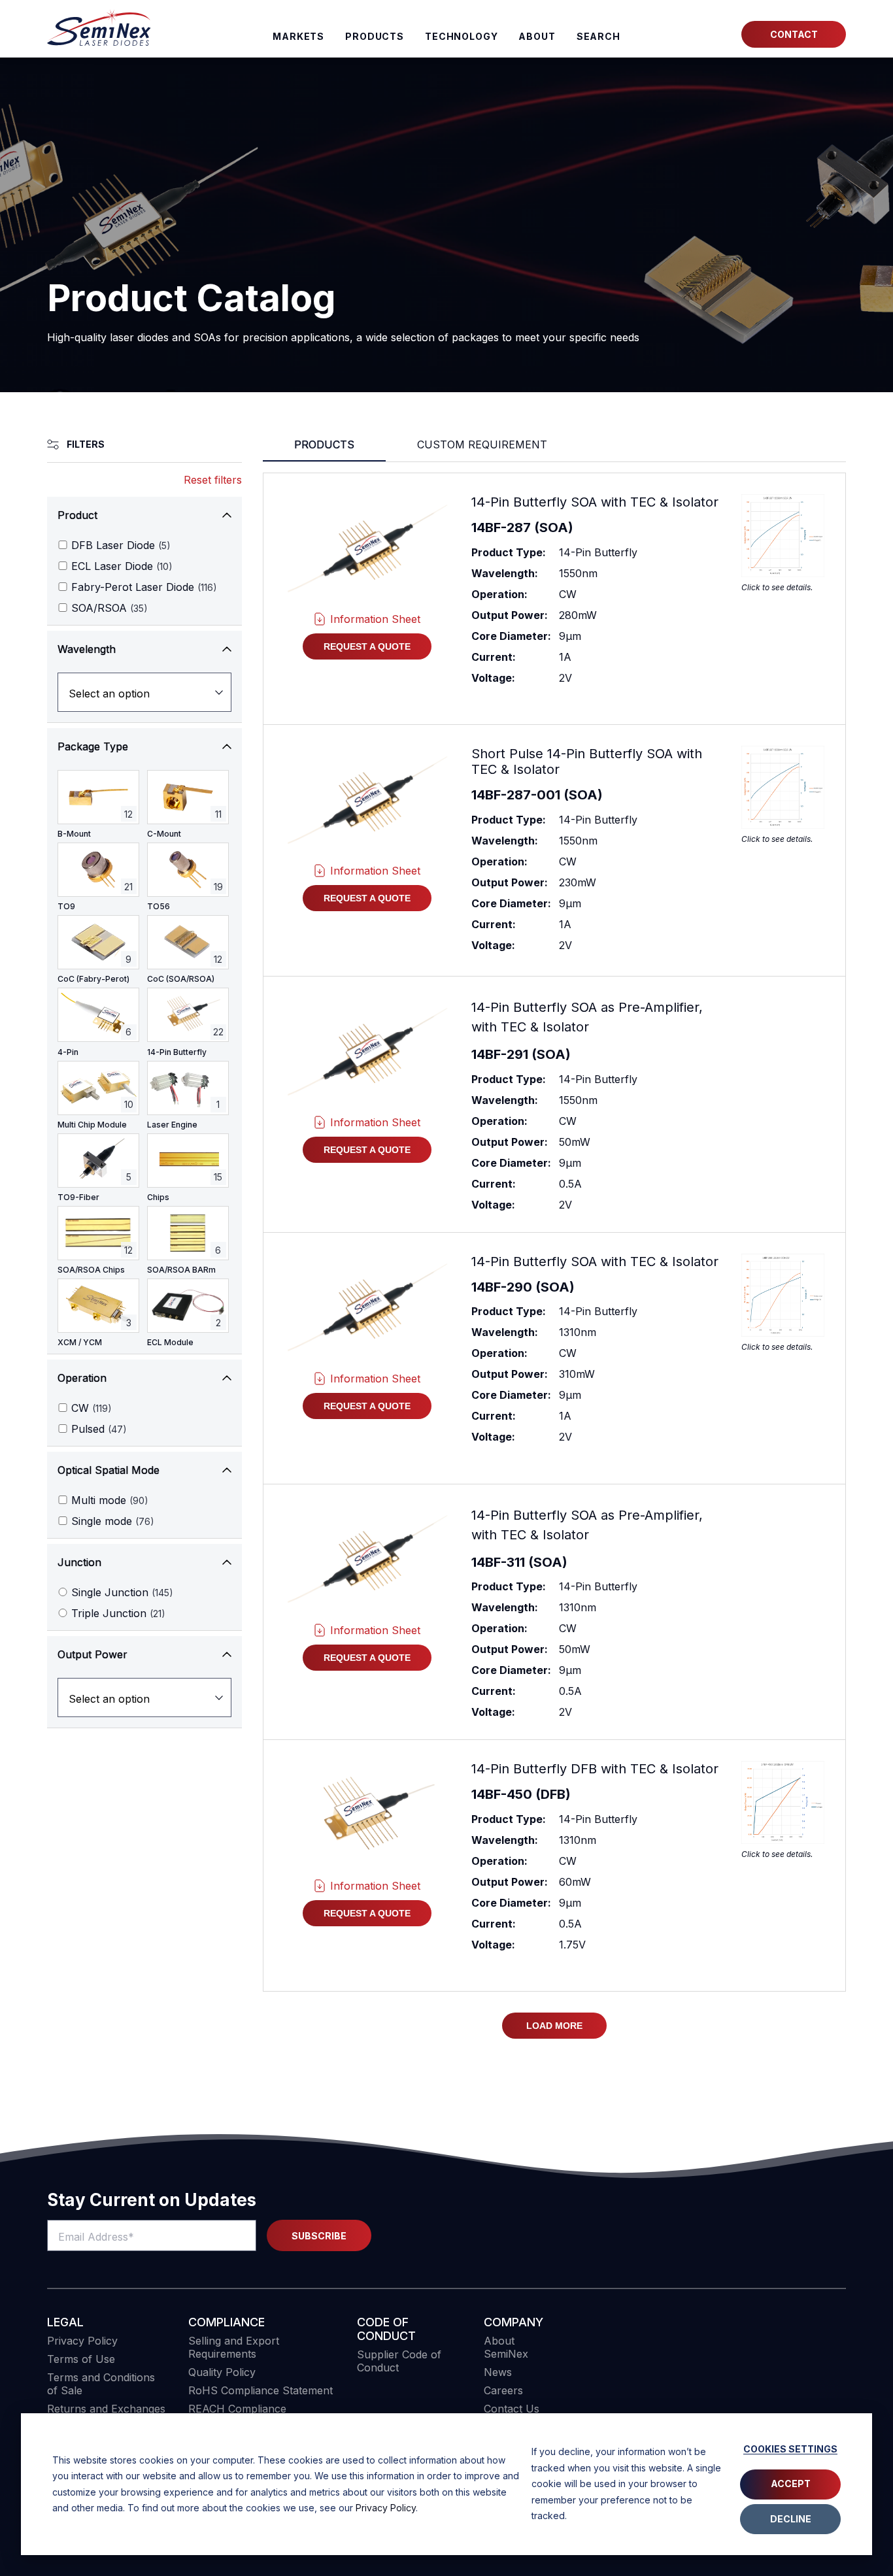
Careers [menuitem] (503, 2390)
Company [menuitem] (514, 2322)
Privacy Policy (386, 2508)
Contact (794, 34)
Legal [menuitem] (65, 2322)
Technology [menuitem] (462, 36)
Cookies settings (790, 2449)
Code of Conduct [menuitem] (386, 2329)
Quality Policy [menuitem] (222, 2372)
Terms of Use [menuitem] (81, 2359)
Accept (791, 2484)
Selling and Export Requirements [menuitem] (234, 2347)
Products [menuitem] (375, 36)
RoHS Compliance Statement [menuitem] (261, 2390)
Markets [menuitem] (298, 36)
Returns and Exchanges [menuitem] (106, 2409)
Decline (791, 2519)
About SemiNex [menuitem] (506, 2347)
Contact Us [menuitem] (512, 2409)
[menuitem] (598, 37)
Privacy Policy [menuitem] (82, 2341)
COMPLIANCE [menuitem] (227, 2322)
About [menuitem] (537, 36)
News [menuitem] (498, 2372)
